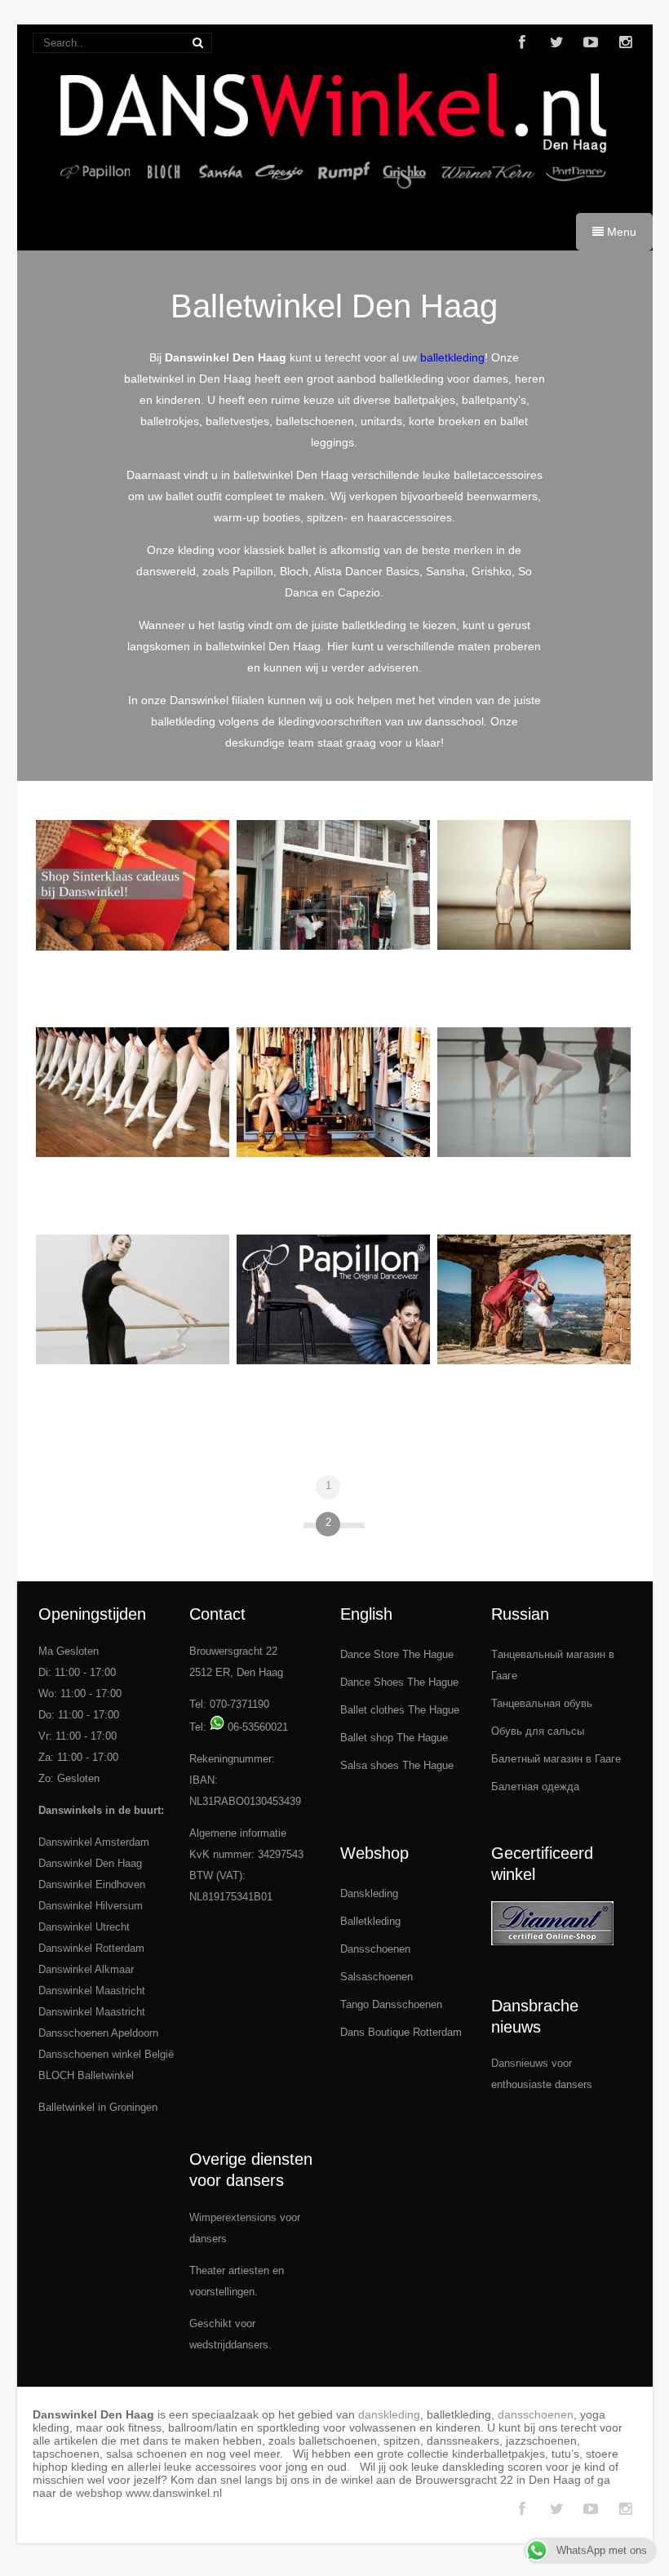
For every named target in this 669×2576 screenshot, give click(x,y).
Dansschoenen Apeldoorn (98, 2033)
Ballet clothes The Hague (400, 1710)
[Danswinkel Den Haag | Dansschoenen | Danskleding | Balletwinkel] (335, 197)
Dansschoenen (375, 1949)
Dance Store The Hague (397, 1654)
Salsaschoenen (377, 1977)
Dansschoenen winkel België (106, 2054)
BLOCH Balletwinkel (86, 2075)
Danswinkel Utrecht (84, 1927)
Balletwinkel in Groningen (98, 2107)
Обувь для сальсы (538, 1731)
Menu (620, 232)
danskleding (389, 2414)
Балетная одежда (535, 1787)
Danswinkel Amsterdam (94, 1842)
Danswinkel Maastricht (92, 1991)
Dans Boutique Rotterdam (401, 2032)
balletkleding (452, 357)
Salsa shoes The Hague (397, 1765)
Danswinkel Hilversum (91, 1906)
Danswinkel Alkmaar (86, 1969)
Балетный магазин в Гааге (556, 1759)
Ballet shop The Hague (394, 1738)
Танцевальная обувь (542, 1703)
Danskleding (369, 1893)
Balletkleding (370, 1921)
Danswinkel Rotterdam (91, 1948)
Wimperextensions (233, 2217)
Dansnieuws (520, 2063)
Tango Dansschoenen (391, 2004)
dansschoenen (536, 2414)
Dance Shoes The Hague (399, 1682)
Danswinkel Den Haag (90, 1863)
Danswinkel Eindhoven (92, 1884)
